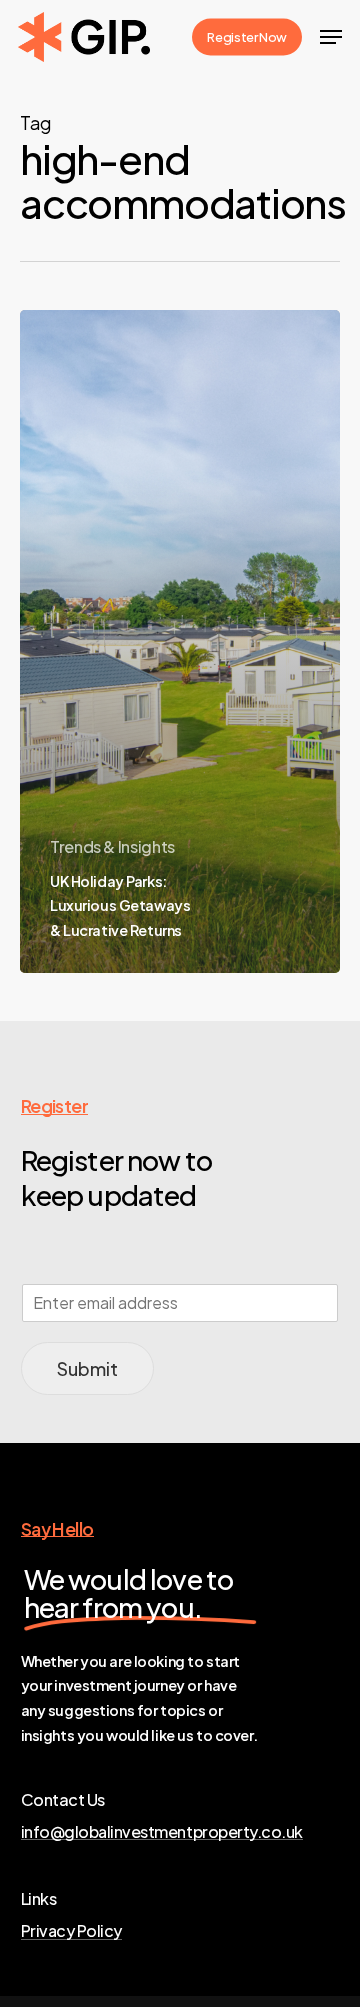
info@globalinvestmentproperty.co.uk (162, 1832)
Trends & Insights (112, 846)
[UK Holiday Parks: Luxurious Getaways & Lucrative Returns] (180, 641)
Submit (87, 1368)
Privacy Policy (71, 1931)
